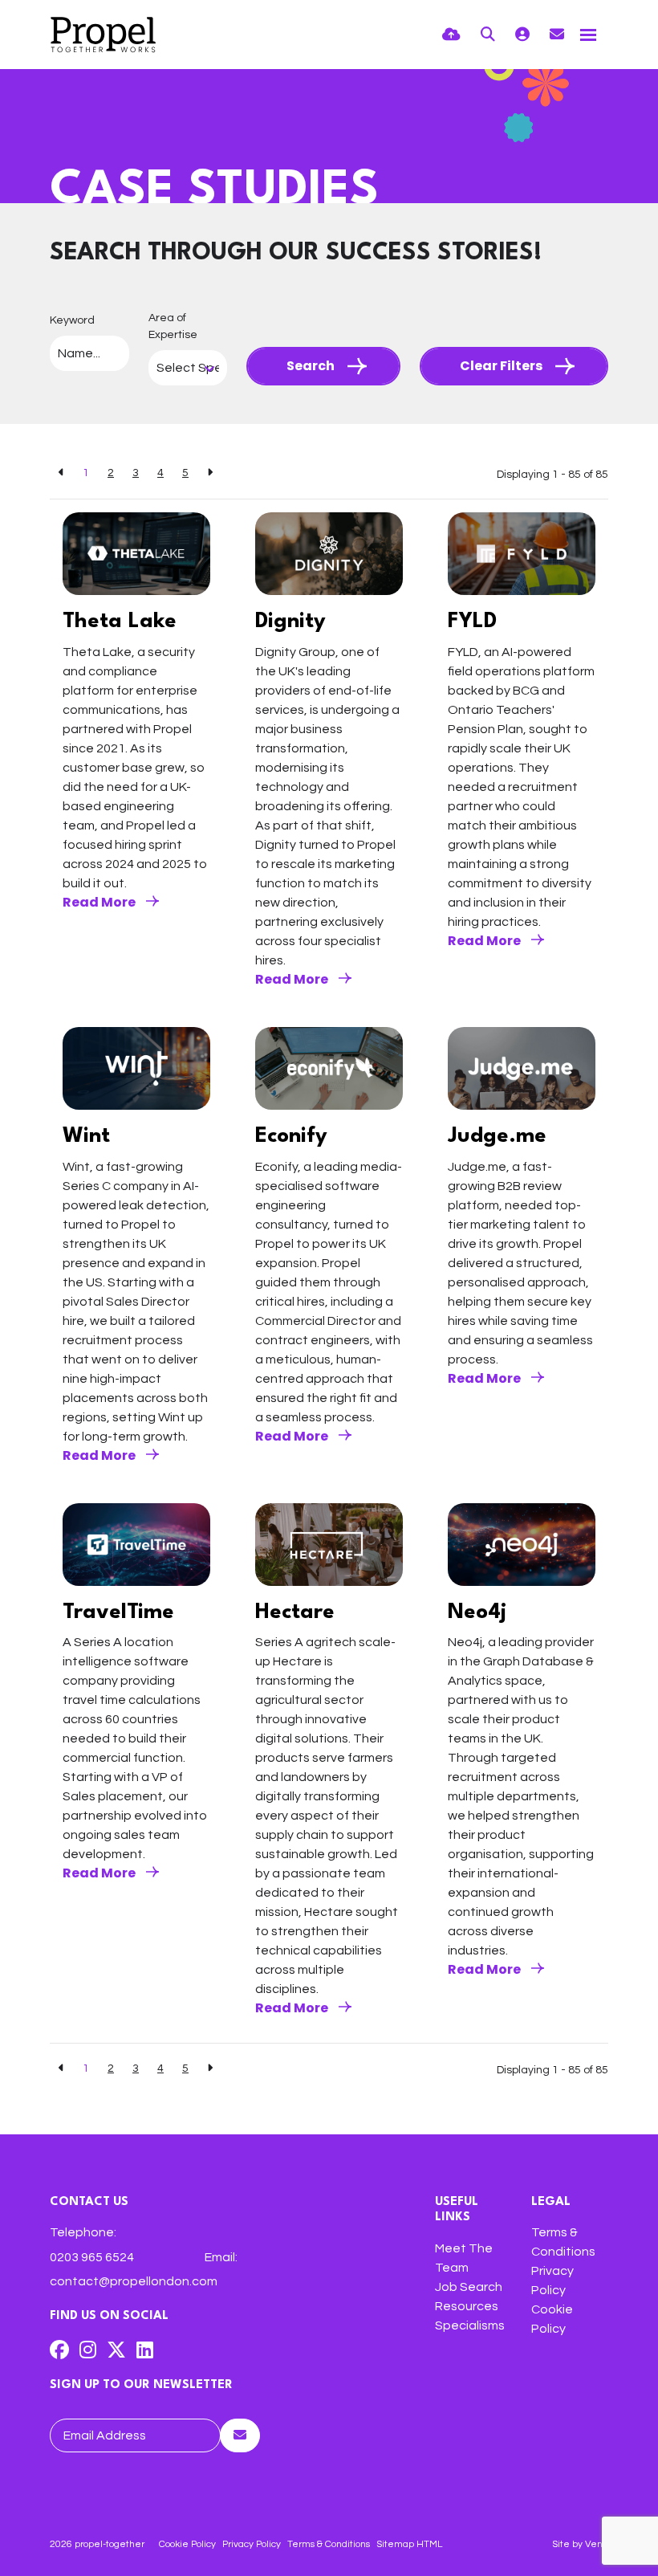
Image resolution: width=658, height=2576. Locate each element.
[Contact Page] (557, 35)
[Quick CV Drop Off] (451, 35)
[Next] (210, 473)
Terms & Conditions (329, 2544)
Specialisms (470, 2325)
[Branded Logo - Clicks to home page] (103, 35)
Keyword (72, 320)
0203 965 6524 (92, 2257)
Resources (467, 2306)
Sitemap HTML (409, 2544)
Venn (597, 2544)
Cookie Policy (187, 2544)
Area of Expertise (173, 326)
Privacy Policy (252, 2544)
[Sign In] (522, 35)
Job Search (469, 2287)
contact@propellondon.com (134, 2281)
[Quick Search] (488, 35)
